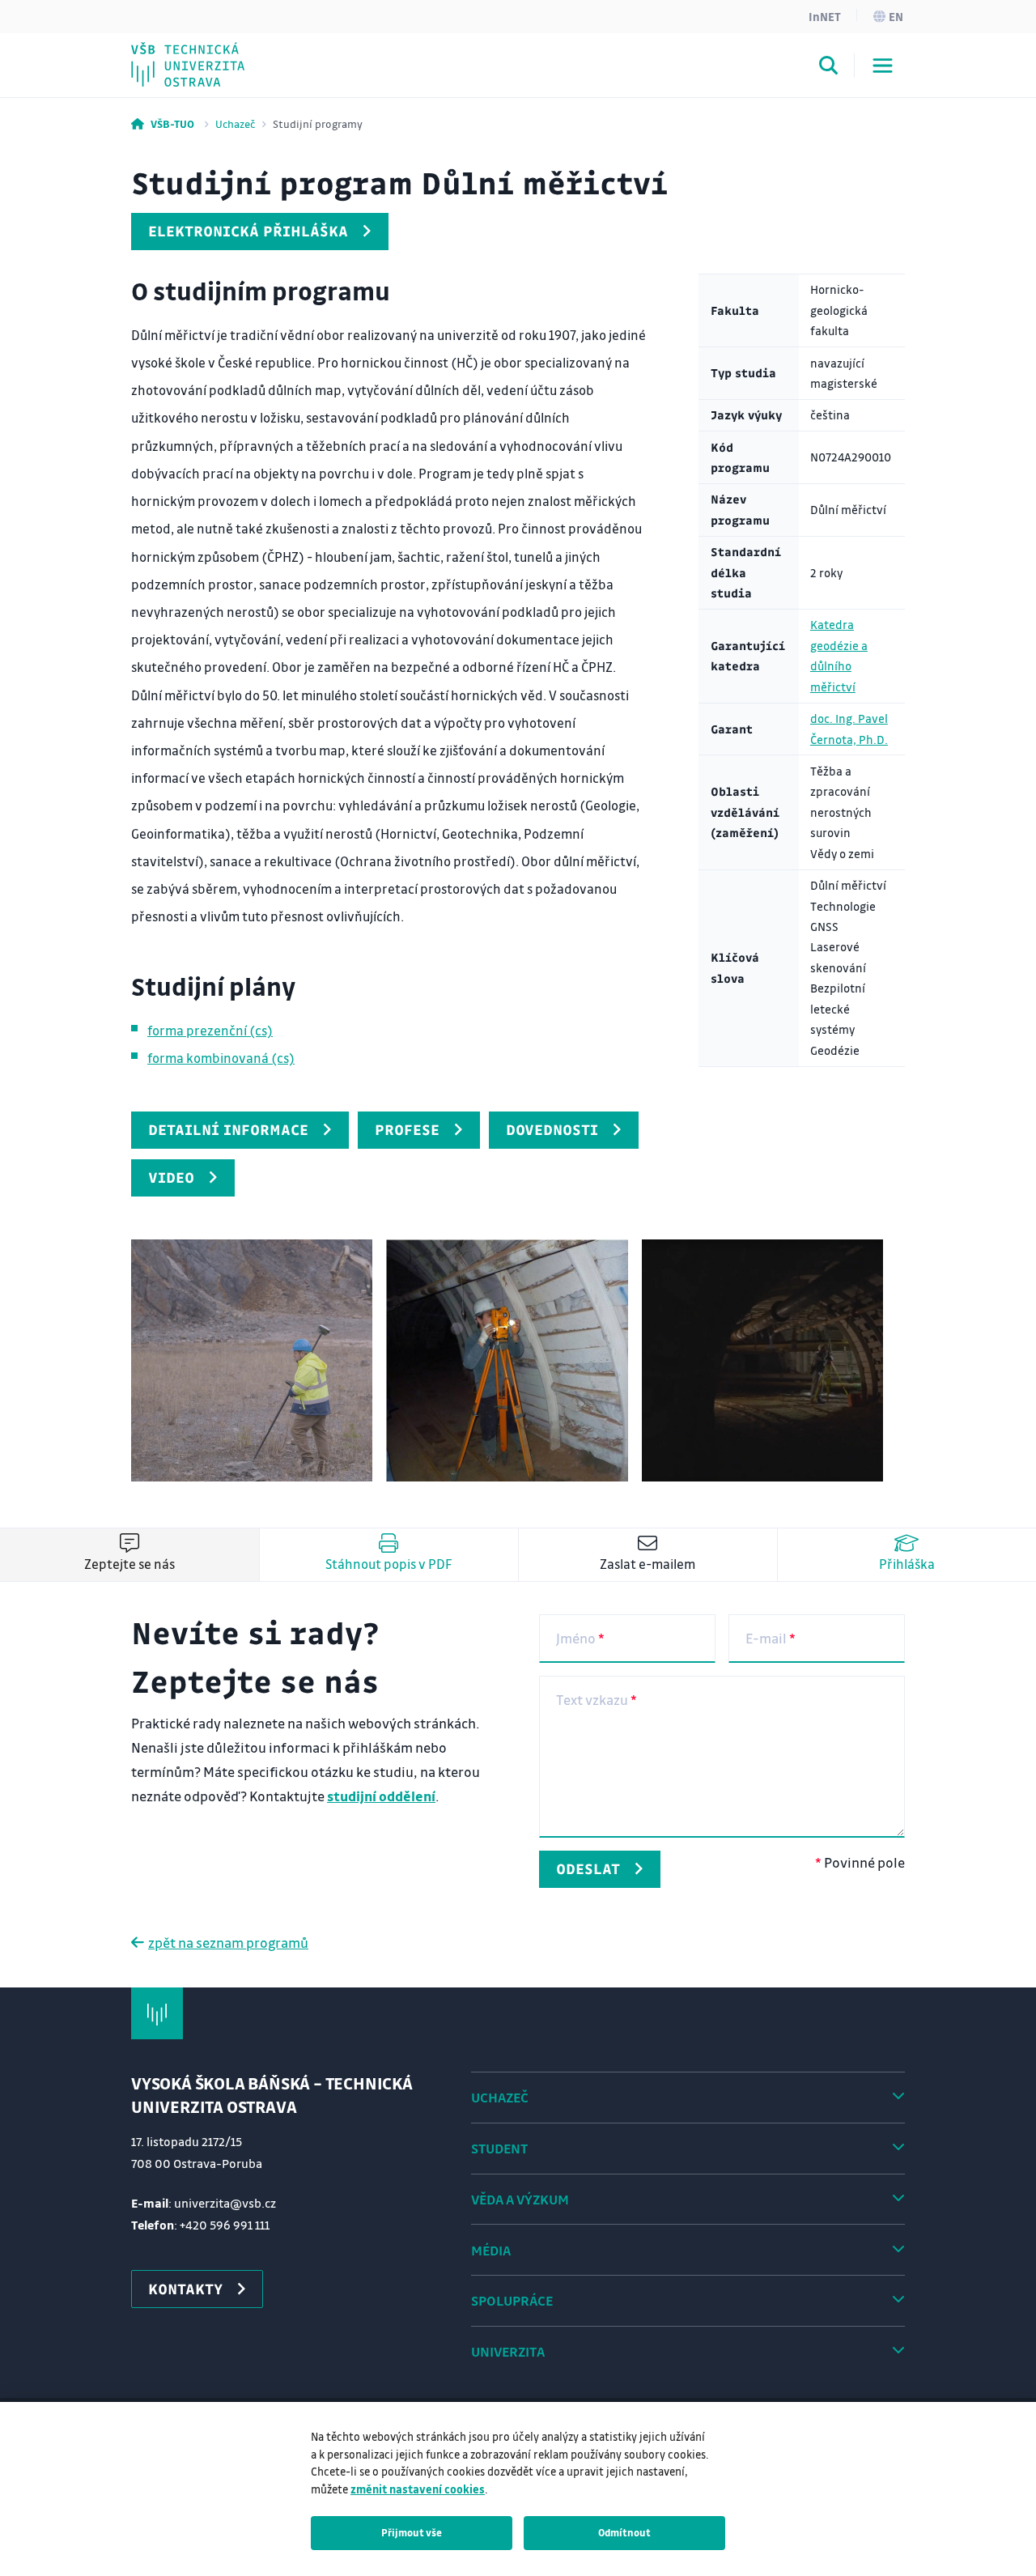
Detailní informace (228, 1129)
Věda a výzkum (520, 2199)
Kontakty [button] (185, 2289)
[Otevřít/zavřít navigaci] (883, 66)
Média (491, 2250)
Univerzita (508, 2351)
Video (171, 1177)
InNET (825, 16)
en (896, 16)
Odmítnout (624, 2532)
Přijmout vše (412, 2532)
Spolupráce (512, 2300)
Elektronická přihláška (248, 231)
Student (499, 2148)
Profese (407, 1129)
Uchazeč (235, 123)
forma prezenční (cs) (210, 1030)
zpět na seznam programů (228, 1943)
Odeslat (588, 1868)
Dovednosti (552, 1129)
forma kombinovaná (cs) (221, 1058)
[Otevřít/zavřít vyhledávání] (829, 68)
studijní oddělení (381, 1796)
